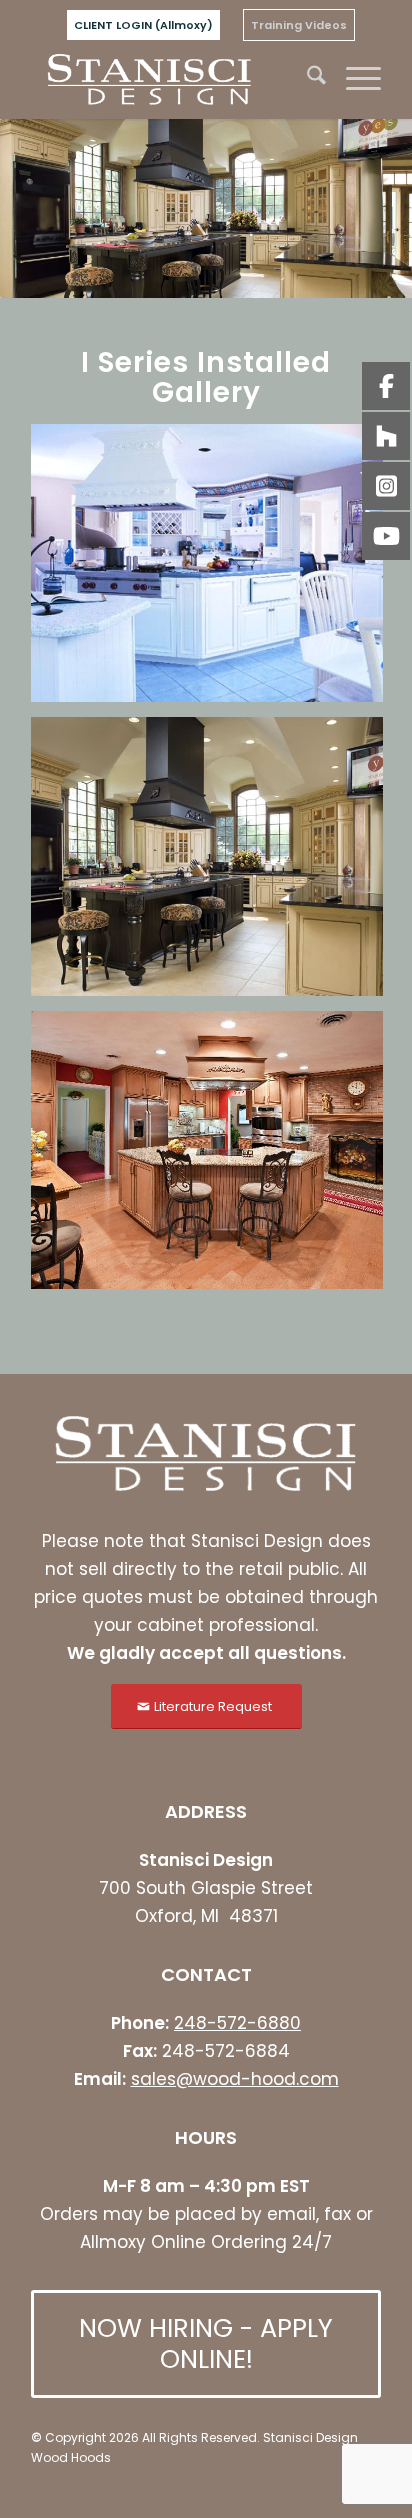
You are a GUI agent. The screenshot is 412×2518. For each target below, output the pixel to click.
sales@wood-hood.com (235, 2079)
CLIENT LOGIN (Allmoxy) (143, 25)
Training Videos (299, 25)
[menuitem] (143, 25)
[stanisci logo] (171, 79)
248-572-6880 (237, 2023)
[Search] (306, 79)
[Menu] (353, 79)
